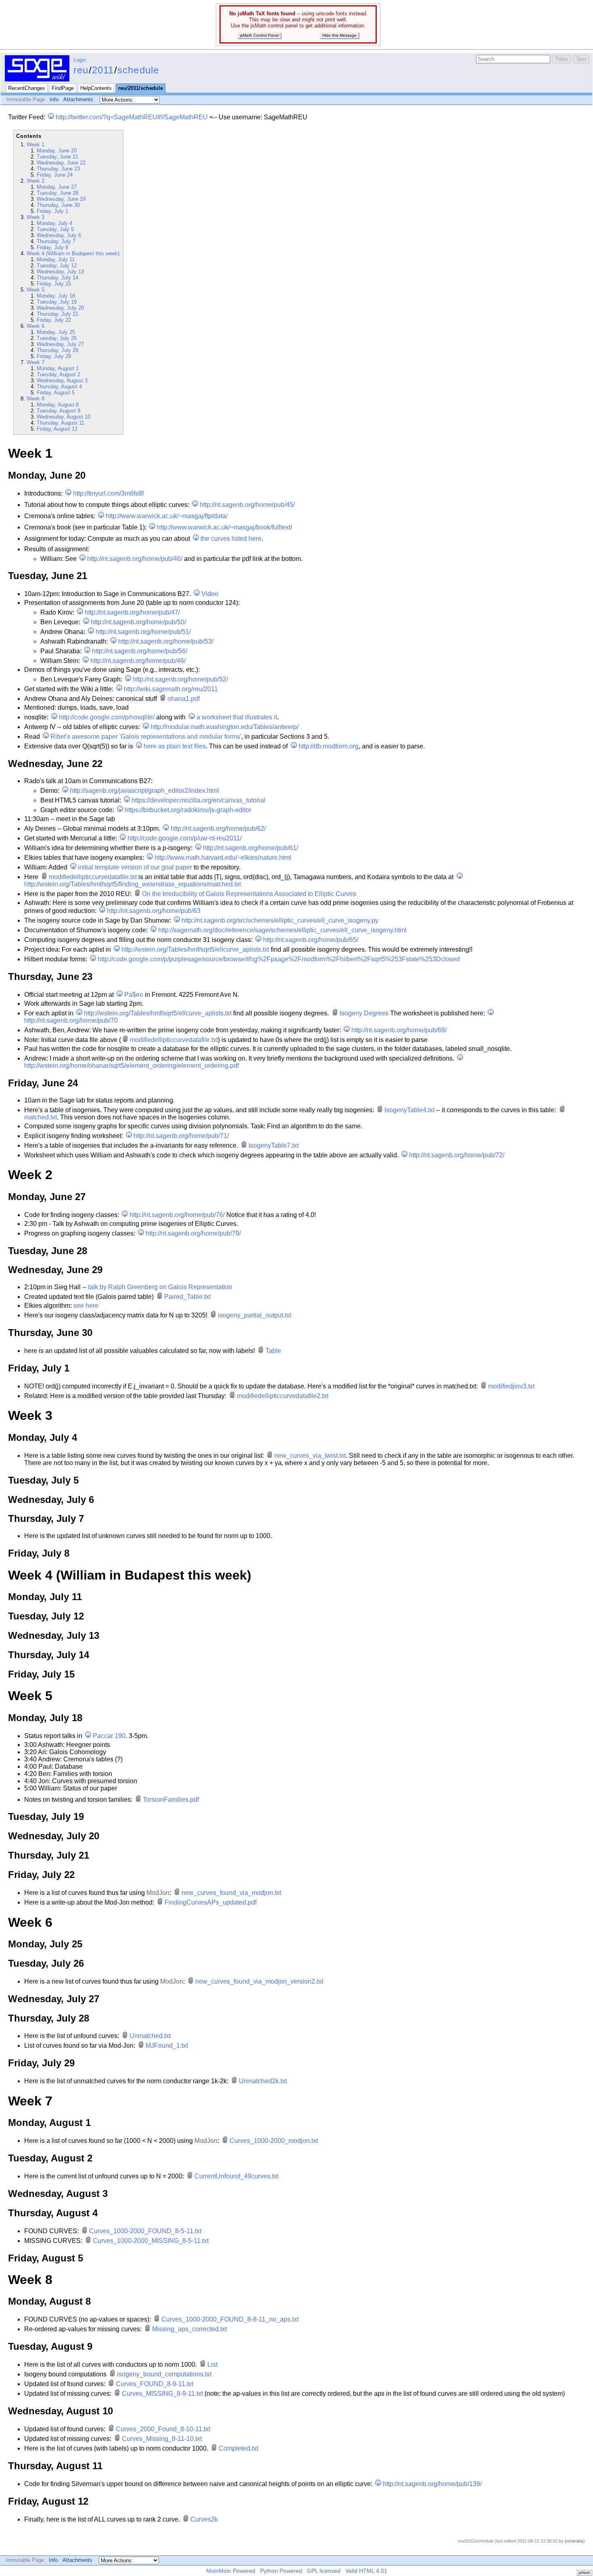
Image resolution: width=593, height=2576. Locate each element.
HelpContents (96, 88)
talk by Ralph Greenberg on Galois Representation (160, 1287)
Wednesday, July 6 (59, 235)
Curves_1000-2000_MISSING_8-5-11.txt (151, 2241)
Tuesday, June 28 (57, 193)
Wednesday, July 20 (60, 308)
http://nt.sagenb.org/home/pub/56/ (140, 651)
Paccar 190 (109, 1736)
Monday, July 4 (54, 223)
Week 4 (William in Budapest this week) (73, 253)
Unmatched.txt (150, 2036)
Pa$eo (134, 995)
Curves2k (204, 2519)
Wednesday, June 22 (61, 163)
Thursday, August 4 (59, 387)
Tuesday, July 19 (57, 302)
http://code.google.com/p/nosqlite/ (107, 717)
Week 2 (35, 181)
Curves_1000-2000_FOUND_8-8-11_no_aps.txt (230, 2319)
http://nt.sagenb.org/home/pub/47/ (132, 612)
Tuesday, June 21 (57, 157)
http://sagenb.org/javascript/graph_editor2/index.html (144, 791)
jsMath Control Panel (259, 35)
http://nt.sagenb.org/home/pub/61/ (251, 848)
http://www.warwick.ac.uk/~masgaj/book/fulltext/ (224, 527)
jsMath (585, 2573)
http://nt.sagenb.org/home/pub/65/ (311, 940)
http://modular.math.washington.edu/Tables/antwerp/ (224, 727)
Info (54, 99)
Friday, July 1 (52, 211)
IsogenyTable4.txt (409, 1110)
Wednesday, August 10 (64, 417)
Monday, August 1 (58, 368)
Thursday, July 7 (56, 241)
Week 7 (35, 362)
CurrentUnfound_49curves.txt (236, 2176)
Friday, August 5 (56, 393)
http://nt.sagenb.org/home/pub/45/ (247, 505)
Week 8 (35, 399)
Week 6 (35, 326)
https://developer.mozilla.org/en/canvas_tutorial (198, 800)
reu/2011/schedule (141, 88)
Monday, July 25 (56, 332)
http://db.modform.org (328, 746)
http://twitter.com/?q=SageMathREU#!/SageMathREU (132, 117)
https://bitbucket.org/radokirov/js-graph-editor (188, 810)
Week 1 (35, 145)
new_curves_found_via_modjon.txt (231, 1893)
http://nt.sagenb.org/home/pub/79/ (193, 1233)
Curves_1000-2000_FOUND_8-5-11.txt (145, 2231)
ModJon (158, 1893)
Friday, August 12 (57, 429)
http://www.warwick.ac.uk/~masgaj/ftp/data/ (167, 516)
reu (81, 70)
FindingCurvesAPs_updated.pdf (211, 1902)
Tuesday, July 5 (55, 229)
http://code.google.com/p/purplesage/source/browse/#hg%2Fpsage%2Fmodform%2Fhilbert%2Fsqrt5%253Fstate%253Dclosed (279, 959)
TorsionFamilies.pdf (171, 1800)
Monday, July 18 (56, 296)
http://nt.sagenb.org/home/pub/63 (154, 911)
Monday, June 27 (57, 187)
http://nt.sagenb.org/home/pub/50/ (138, 622)
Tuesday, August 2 (58, 374)
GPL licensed (324, 2571)
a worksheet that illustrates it (237, 717)
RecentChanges (27, 88)
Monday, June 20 (57, 151)
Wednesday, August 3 (62, 380)
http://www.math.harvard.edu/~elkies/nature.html (223, 858)
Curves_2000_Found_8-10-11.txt (163, 2429)
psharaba (574, 2541)
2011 (103, 70)
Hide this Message (339, 35)
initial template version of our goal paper (135, 867)
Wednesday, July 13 (60, 272)
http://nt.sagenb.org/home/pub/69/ (399, 1030)
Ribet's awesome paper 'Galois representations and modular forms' (146, 737)
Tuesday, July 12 (57, 266)
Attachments (78, 99)
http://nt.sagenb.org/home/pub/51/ (143, 632)
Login (80, 60)
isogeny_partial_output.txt (255, 1315)
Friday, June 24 (55, 175)
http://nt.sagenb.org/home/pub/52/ (180, 679)
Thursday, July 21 (57, 314)
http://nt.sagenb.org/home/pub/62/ (218, 828)
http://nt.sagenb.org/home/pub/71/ (181, 1136)
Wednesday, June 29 (61, 199)
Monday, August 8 (58, 405)
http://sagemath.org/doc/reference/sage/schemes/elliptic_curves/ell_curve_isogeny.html (282, 930)
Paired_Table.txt (187, 1297)
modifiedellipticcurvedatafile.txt (93, 877)
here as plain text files (175, 746)
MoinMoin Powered (231, 2571)
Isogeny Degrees (364, 1013)
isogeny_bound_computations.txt (164, 2374)
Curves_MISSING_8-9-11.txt (162, 2394)
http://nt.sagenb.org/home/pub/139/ (432, 2484)
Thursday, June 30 (58, 205)
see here (86, 1306)
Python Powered (281, 2571)
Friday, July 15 (54, 284)
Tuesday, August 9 (58, 411)
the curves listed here (231, 539)
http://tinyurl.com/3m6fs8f (108, 493)
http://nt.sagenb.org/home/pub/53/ (166, 641)
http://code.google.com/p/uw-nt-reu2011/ (185, 838)
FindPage (63, 88)
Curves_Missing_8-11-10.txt (162, 2439)
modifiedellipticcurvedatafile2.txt (283, 1396)
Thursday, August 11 (61, 423)
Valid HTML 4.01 (366, 2571)
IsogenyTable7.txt (274, 1145)
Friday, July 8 (52, 247)
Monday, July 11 (56, 259)
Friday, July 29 (54, 356)
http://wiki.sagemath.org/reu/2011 (171, 689)
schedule (138, 70)
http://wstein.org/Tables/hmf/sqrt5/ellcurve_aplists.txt (195, 949)
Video (210, 594)
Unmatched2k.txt (263, 2081)
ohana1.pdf (184, 699)
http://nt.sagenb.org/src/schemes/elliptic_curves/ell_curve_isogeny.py (280, 920)
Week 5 (35, 290)
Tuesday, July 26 (57, 338)
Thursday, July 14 (57, 278)
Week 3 (35, 217)
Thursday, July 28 (57, 350)
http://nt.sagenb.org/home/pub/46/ (135, 559)
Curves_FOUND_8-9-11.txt (155, 2384)
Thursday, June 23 (58, 169)
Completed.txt (238, 2448)
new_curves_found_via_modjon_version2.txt (259, 1981)
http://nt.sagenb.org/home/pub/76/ (177, 1215)
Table (273, 1351)
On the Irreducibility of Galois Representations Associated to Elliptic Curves (249, 894)
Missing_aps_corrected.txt (189, 2329)
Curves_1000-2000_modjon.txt (274, 2141)
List (212, 2364)
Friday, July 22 (54, 320)
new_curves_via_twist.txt (310, 1456)
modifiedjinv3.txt (511, 1386)
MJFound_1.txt (167, 2046)
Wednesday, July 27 (60, 344)
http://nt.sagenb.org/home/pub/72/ (457, 1155)
